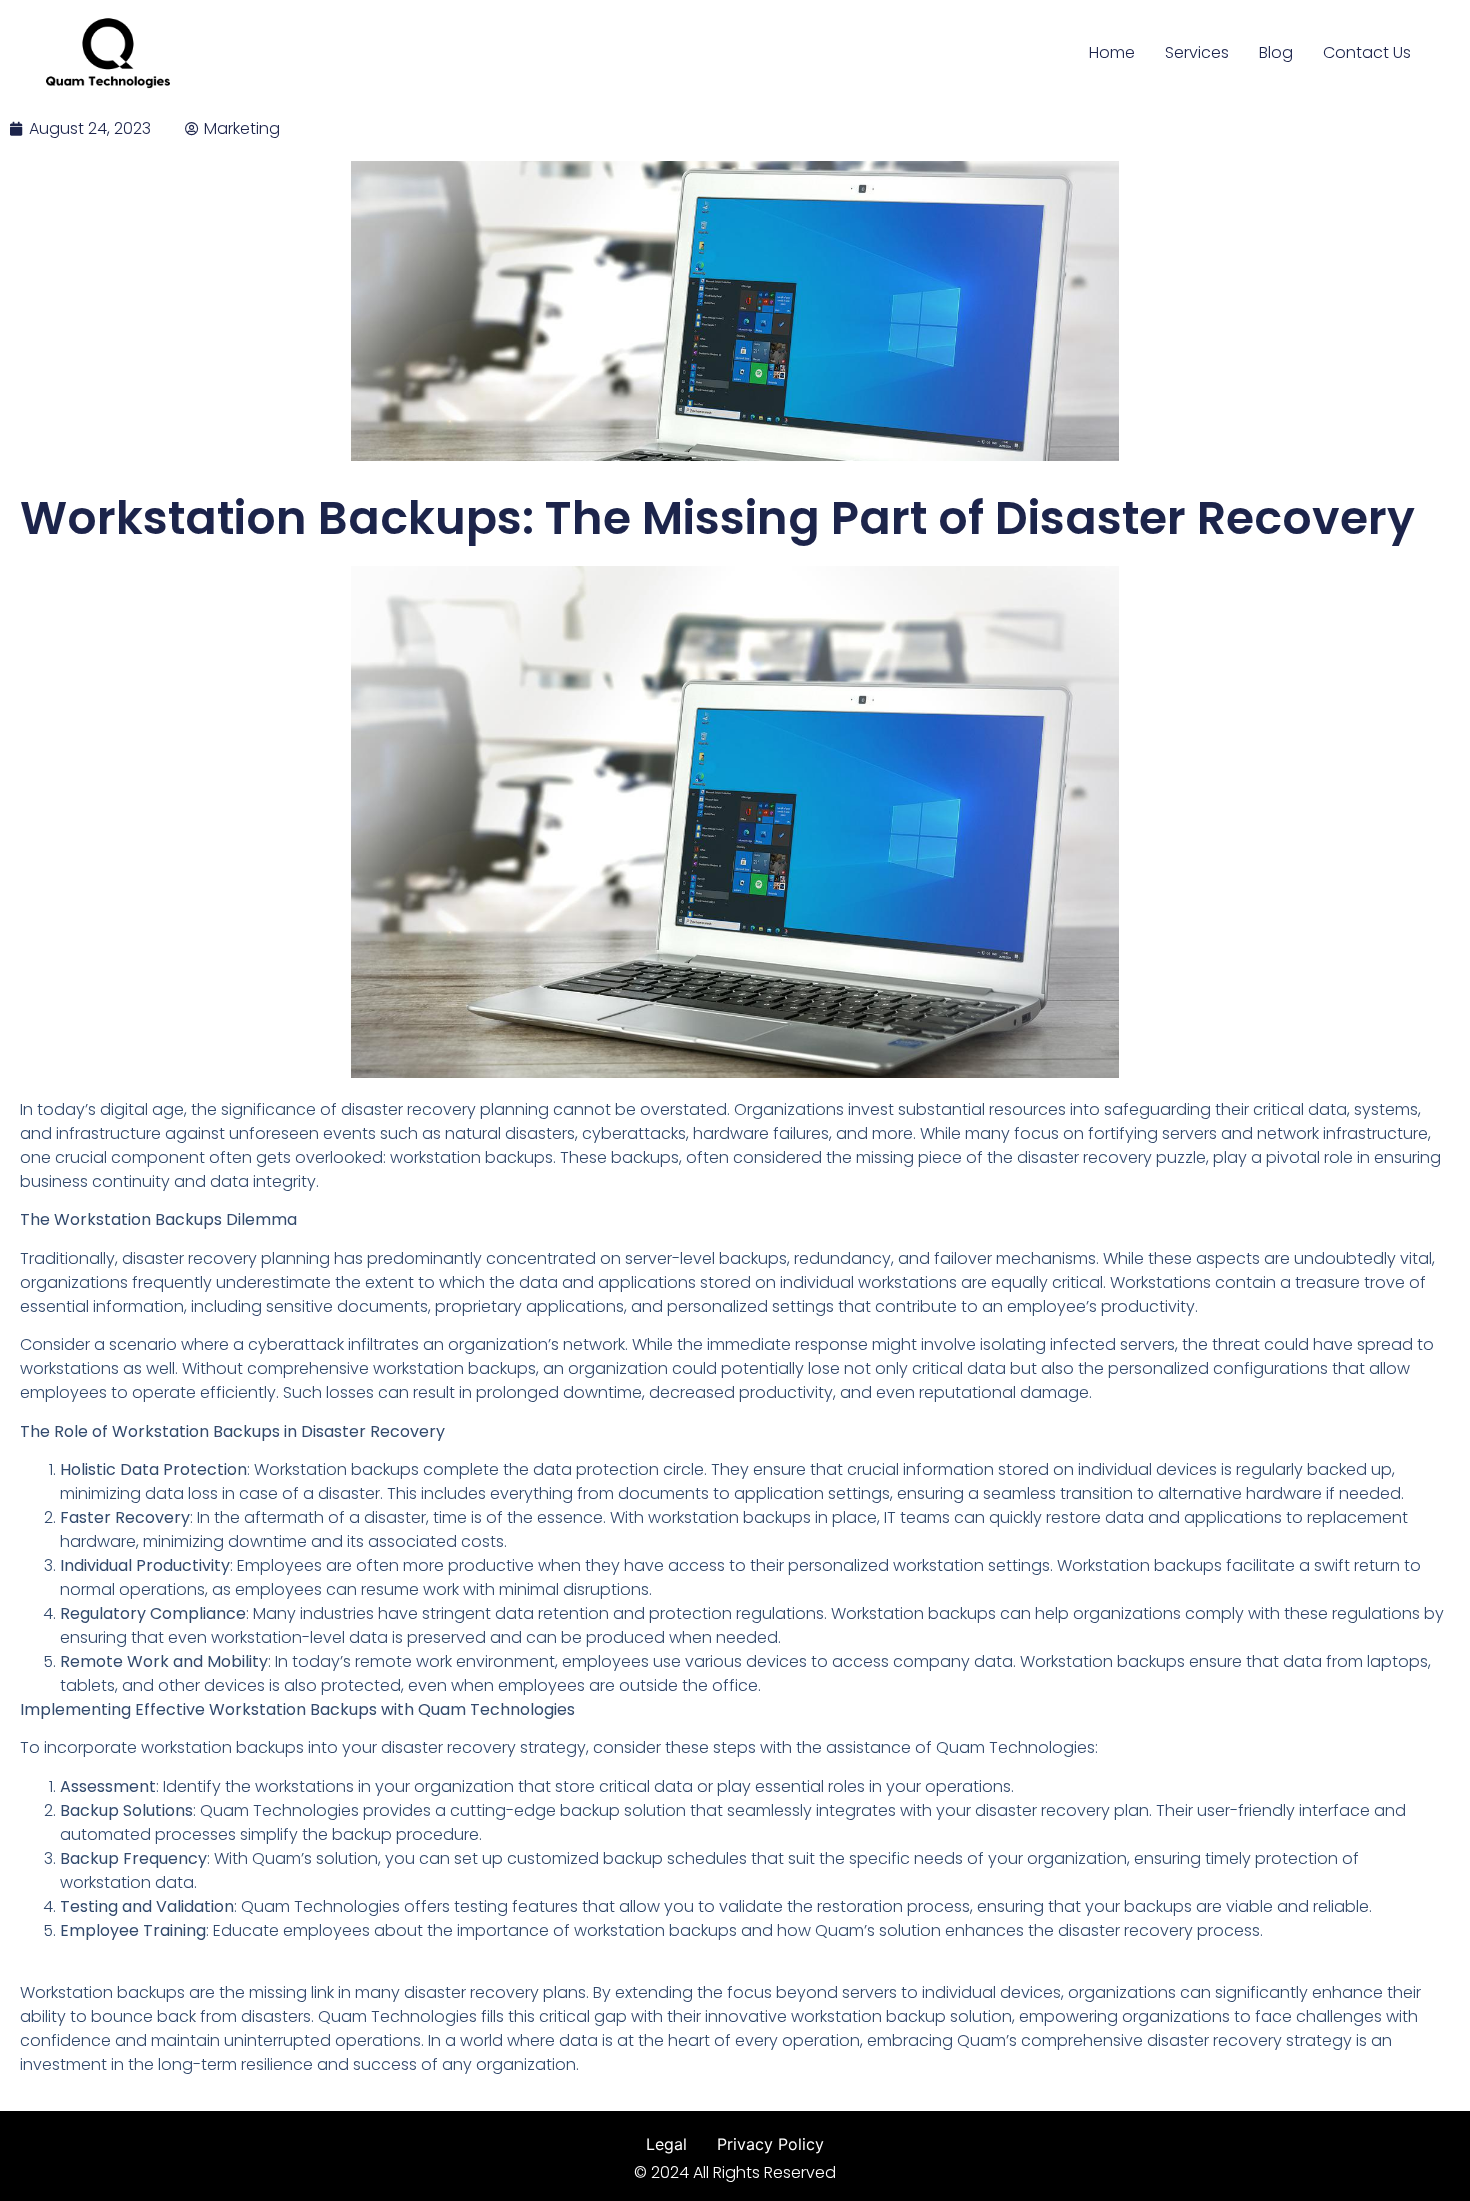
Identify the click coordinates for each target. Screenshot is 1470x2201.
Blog (1276, 52)
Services (1197, 52)
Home (1112, 52)
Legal (666, 2144)
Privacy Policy (770, 2144)
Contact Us (1367, 52)
